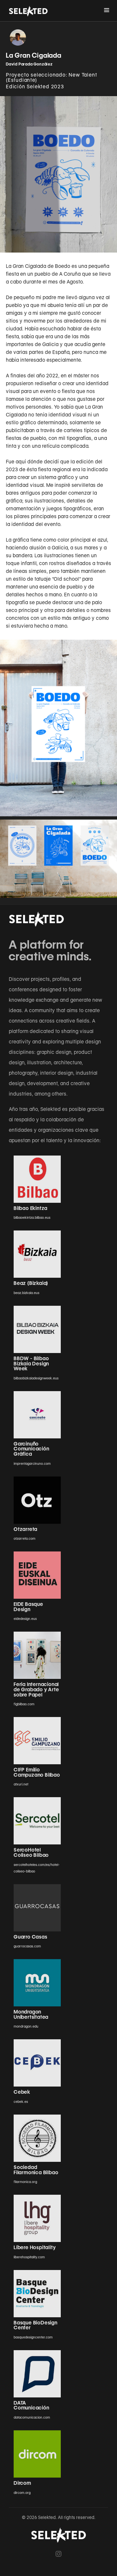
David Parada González (29, 64)
